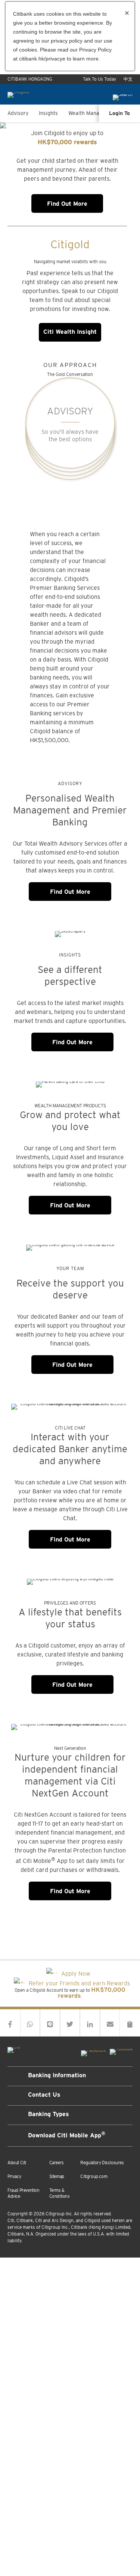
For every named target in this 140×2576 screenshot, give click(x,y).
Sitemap (57, 2177)
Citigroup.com (94, 2177)
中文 (128, 79)
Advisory (18, 113)
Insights (48, 113)
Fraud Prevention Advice (24, 2193)
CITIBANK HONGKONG (30, 79)
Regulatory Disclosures (102, 2163)
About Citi (17, 2163)
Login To (119, 114)
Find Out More (67, 204)
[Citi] (14, 2048)
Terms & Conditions (60, 2193)
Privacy (14, 2177)
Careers (57, 2163)
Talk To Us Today (99, 79)
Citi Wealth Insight (70, 332)
